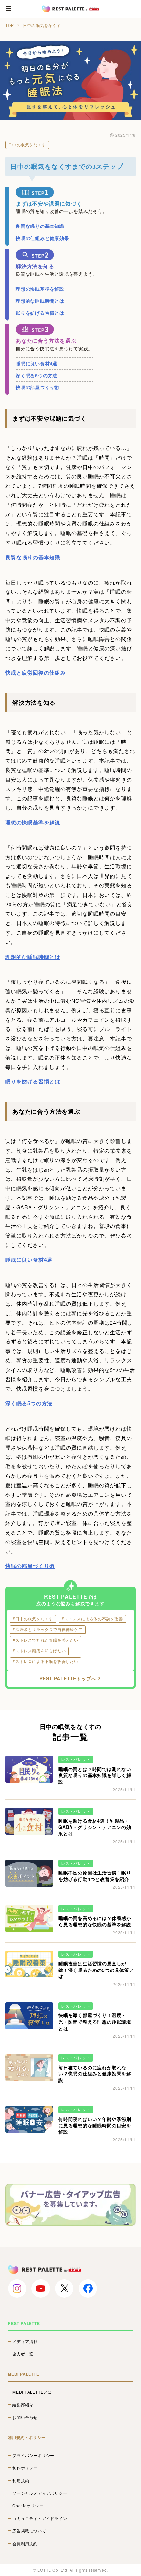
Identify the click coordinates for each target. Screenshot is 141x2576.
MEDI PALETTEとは (32, 2392)
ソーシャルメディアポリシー (40, 2493)
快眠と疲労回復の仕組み (36, 673)
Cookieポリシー (28, 2506)
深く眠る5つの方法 (37, 375)
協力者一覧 (23, 2354)
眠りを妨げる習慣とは (40, 313)
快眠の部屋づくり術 (38, 387)
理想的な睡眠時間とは (40, 301)
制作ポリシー (25, 2468)
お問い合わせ (25, 2417)
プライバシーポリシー (33, 2455)
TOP (10, 25)
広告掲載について (29, 2531)
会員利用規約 (25, 2544)
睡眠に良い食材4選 (37, 363)
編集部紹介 (23, 2405)
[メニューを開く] (9, 9)
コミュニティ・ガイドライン (40, 2518)
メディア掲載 (25, 2341)
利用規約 (21, 2481)
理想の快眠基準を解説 (40, 289)
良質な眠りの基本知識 (40, 226)
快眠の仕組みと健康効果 (42, 238)
